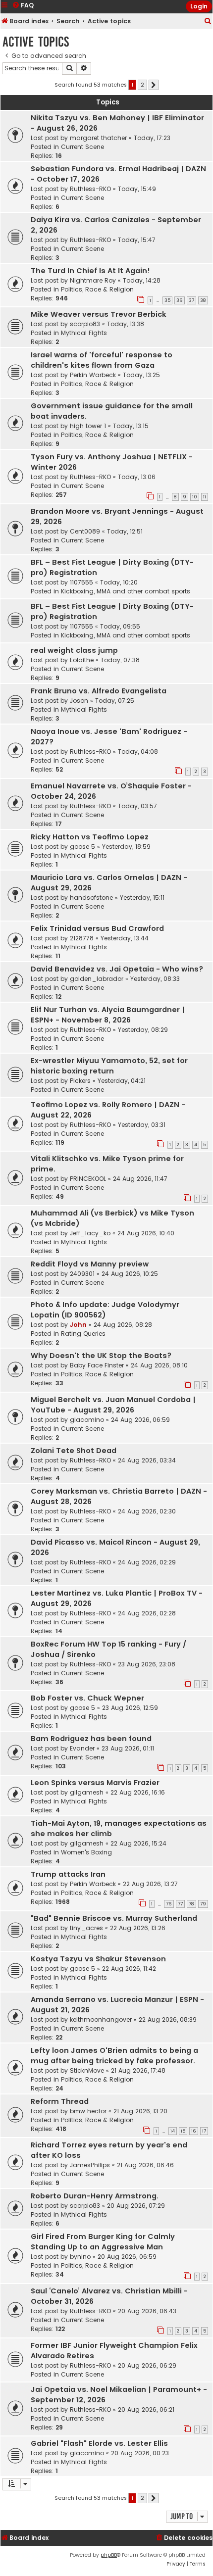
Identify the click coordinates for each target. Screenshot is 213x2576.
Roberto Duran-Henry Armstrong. (95, 2196)
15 (183, 2131)
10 (195, 497)
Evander (82, 1748)
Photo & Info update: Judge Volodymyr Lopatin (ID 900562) (105, 1310)
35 (167, 300)
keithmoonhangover (101, 2019)
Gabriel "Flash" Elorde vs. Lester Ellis (99, 2443)
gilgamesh (87, 1792)
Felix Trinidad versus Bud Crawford (97, 928)
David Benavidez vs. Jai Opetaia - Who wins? (117, 969)
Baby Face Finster (97, 1365)
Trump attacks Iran (68, 1874)
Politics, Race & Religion (97, 289)
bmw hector (88, 2111)
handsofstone (91, 898)
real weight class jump (74, 650)
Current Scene (82, 147)
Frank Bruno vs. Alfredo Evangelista (99, 691)
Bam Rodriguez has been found (91, 1739)
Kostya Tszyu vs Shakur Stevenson (98, 1959)
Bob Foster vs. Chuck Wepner (87, 1698)
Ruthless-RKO (90, 189)
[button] (154, 85)
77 (180, 1904)
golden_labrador (97, 979)
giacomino (87, 1420)
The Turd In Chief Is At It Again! (90, 271)
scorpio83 (85, 324)
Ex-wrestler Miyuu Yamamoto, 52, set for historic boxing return (109, 1066)
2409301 (82, 1274)
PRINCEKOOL (88, 1179)
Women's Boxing (86, 1852)
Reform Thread (60, 2101)
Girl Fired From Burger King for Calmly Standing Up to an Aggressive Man (103, 2242)
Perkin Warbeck (93, 375)
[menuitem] (208, 22)
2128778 (82, 938)
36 (180, 300)
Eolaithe (82, 660)
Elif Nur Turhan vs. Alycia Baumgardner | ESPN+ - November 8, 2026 (108, 1015)
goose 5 (82, 847)
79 (203, 1904)
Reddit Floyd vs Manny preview (90, 1264)
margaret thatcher (98, 138)
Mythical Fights (84, 333)
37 (191, 300)
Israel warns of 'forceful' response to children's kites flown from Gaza (102, 360)
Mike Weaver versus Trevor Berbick (99, 314)
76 (169, 1904)
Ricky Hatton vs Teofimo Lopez (90, 837)
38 (203, 300)
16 (194, 2131)
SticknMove (87, 2070)
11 (205, 497)
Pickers (80, 1081)
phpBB (109, 2555)
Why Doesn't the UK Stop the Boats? (101, 1356)
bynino (80, 2257)
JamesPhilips (90, 2165)
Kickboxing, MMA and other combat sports (126, 591)
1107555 (81, 582)
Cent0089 (85, 531)
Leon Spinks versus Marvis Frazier (95, 1783)
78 (191, 1904)
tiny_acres (86, 1928)
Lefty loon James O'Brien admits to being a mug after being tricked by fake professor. (114, 2056)
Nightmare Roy (93, 280)
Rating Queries (83, 1334)
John (78, 1325)
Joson (79, 701)
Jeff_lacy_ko (90, 1233)
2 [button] (142, 85)
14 (173, 2131)
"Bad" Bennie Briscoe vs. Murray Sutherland (114, 1918)
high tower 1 (88, 426)
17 (204, 2131)
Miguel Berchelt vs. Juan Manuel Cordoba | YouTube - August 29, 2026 (113, 1405)
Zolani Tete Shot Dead (74, 1451)
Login (199, 6)
